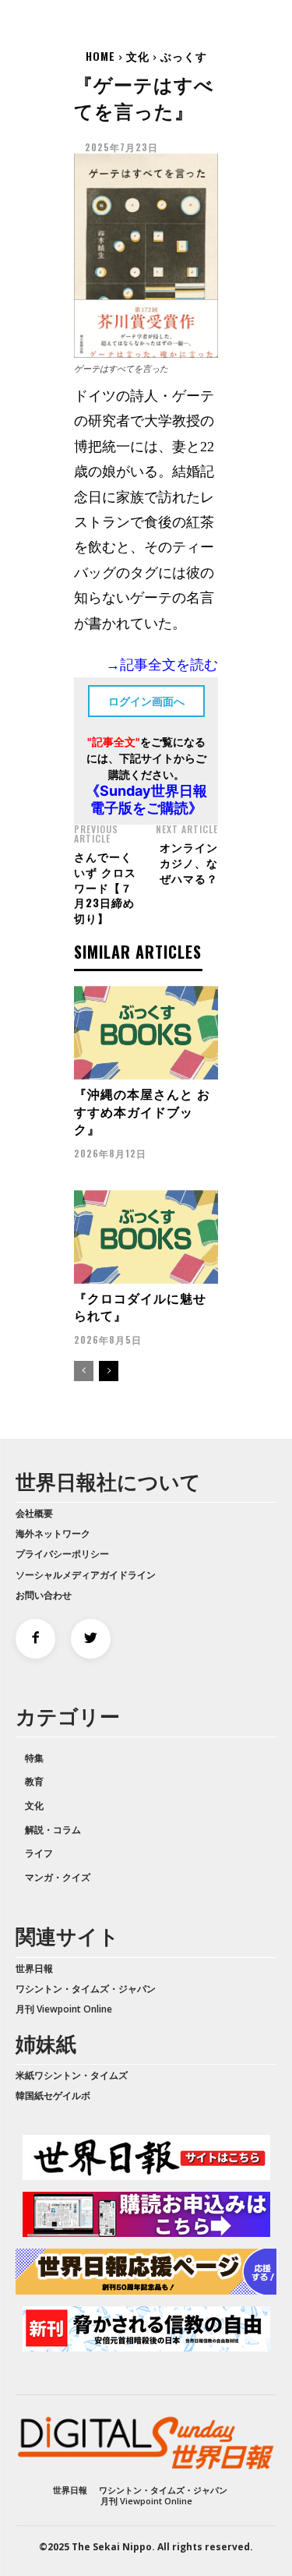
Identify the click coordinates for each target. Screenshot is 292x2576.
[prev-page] (84, 1371)
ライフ (39, 1853)
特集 (34, 1758)
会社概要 (34, 1513)
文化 (138, 56)
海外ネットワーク (53, 1534)
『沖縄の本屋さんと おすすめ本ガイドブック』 (142, 1111)
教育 (34, 1781)
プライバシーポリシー (62, 1554)
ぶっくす (184, 56)
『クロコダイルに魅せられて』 (140, 1306)
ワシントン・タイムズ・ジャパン (86, 1989)
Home (100, 56)
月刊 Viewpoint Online (64, 2009)
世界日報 (34, 1968)
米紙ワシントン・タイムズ (72, 2075)
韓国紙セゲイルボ (53, 2095)
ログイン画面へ (146, 701)
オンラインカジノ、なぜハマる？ (189, 862)
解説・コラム (53, 1830)
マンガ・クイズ (58, 1877)
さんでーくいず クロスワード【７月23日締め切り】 (105, 887)
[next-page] (109, 1371)
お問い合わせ (44, 1595)
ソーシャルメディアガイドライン (86, 1575)
